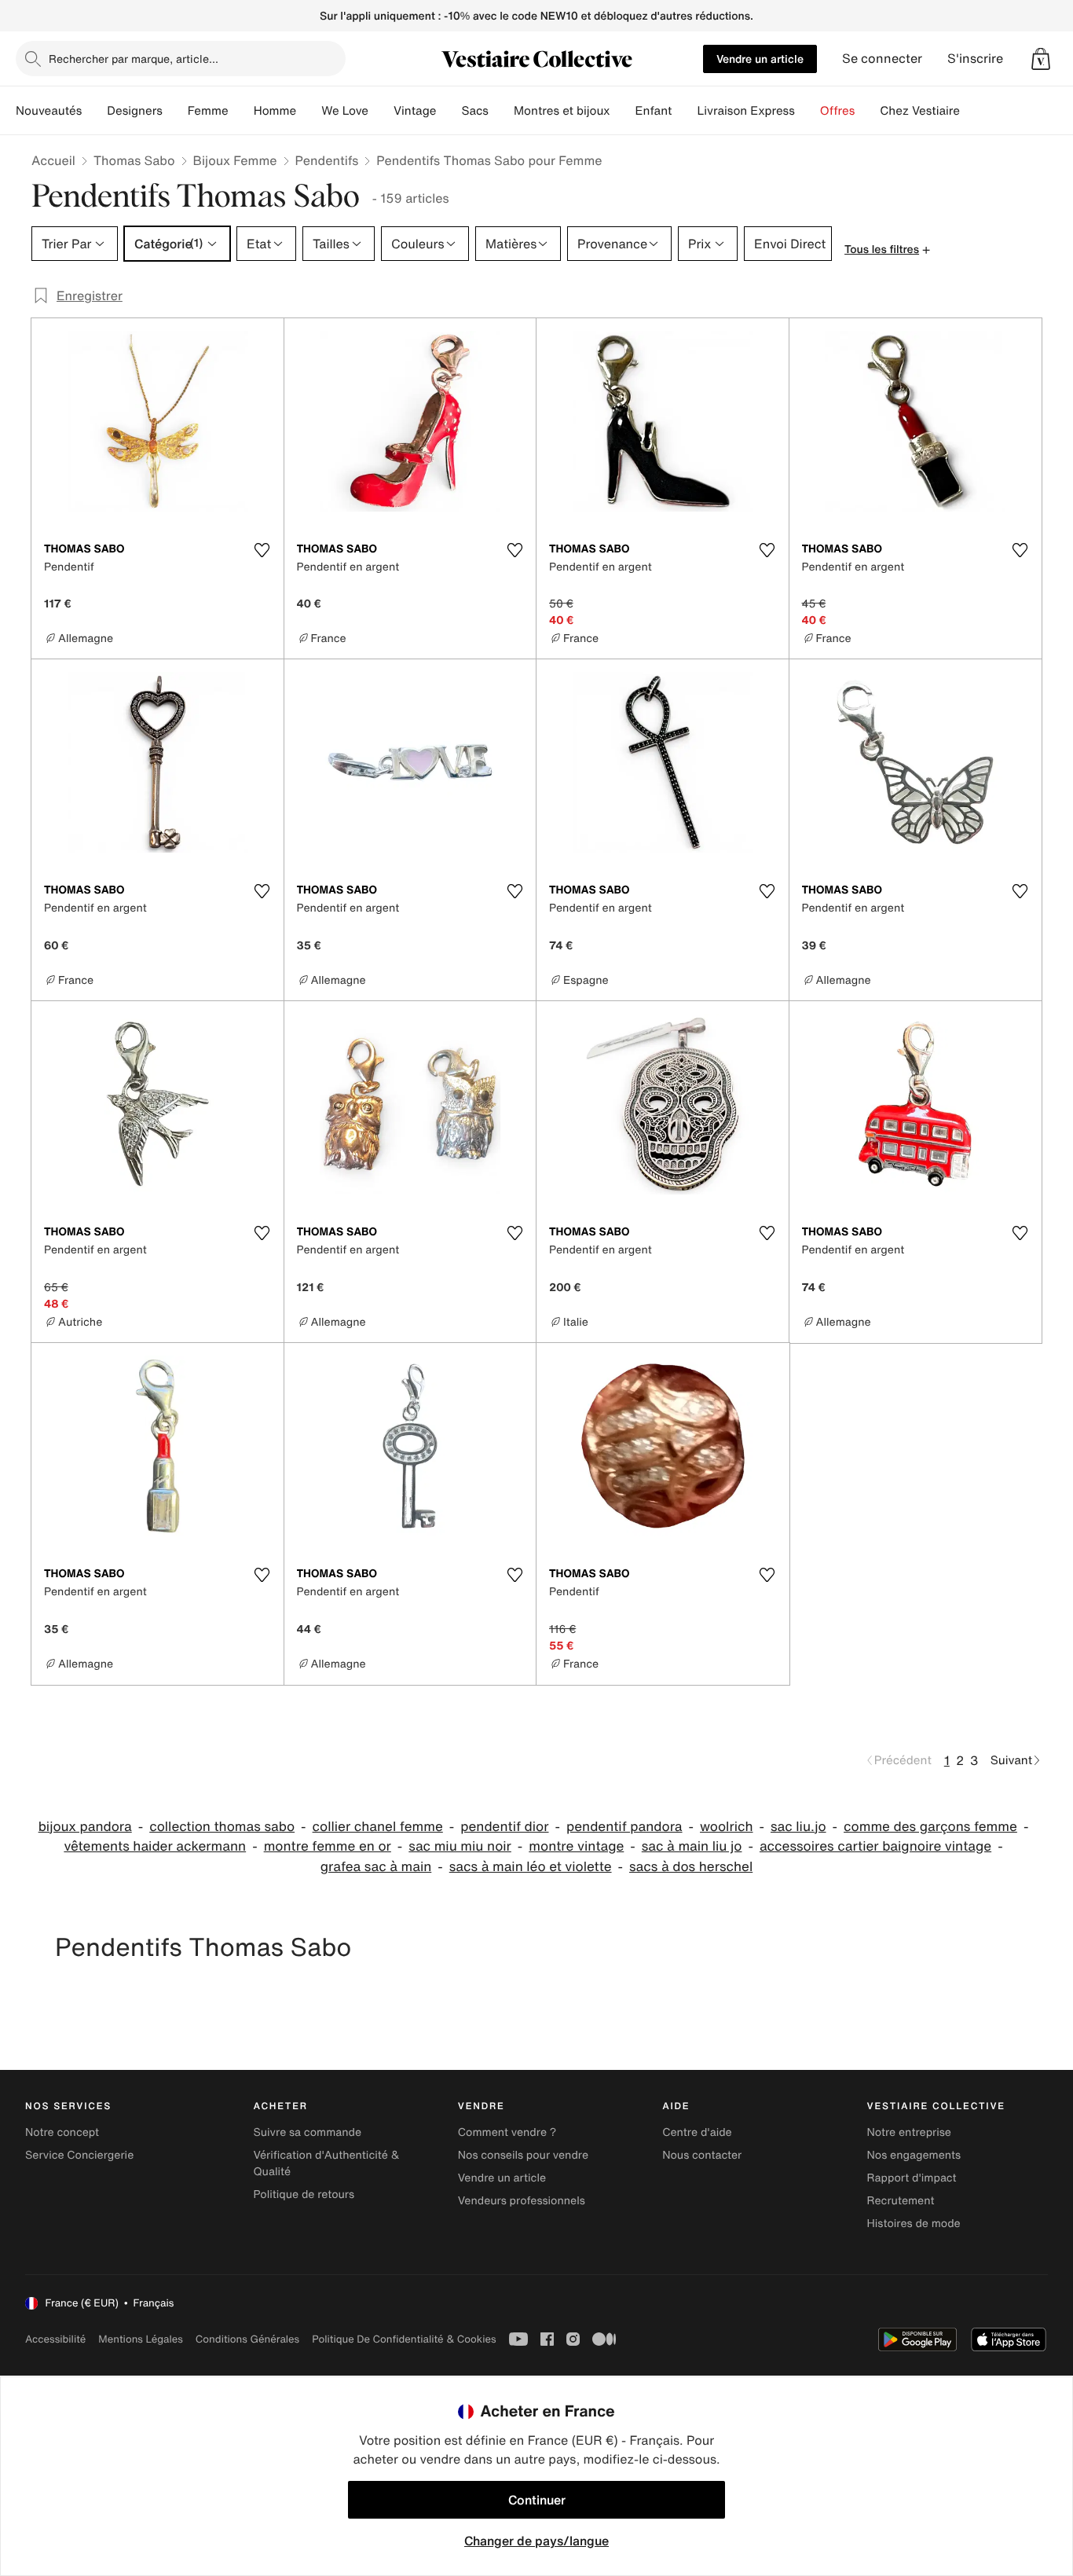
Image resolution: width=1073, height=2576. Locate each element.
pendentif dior (504, 1827)
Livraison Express (745, 111)
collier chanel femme (378, 1827)
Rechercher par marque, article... (134, 59)
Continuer (537, 2500)
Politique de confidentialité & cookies (404, 2339)
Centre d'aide (697, 2132)
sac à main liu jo (692, 1846)
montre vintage (576, 1846)
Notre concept (62, 2132)
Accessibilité (55, 2339)
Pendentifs (327, 160)
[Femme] (241, 111)
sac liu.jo (798, 1827)
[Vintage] (449, 111)
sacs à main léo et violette (531, 1867)
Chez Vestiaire (920, 111)
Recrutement (901, 2201)
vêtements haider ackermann (155, 1846)
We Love (345, 111)
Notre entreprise (909, 2132)
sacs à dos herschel (691, 1867)
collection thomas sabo (222, 1827)
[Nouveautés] (94, 111)
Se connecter (882, 59)
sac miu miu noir (460, 1846)
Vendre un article (760, 59)
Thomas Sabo (134, 160)
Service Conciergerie (79, 2155)
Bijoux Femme (235, 160)
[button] (1041, 59)
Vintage (415, 111)
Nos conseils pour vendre (523, 2155)
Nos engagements (914, 2155)
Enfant (654, 111)
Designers (135, 111)
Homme (275, 111)
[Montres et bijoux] (623, 111)
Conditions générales (247, 2339)
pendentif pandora (624, 1827)
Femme (208, 111)
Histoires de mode (914, 2224)
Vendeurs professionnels (522, 2201)
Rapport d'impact (912, 2178)
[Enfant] (684, 111)
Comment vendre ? (507, 2132)
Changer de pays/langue (536, 2541)
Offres (838, 111)
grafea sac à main (376, 1867)
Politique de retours (304, 2194)
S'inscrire (975, 59)
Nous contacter (702, 2155)
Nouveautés (49, 111)
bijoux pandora (85, 1827)
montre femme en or (328, 1846)
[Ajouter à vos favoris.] (262, 550)
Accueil (53, 160)
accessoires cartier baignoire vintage (875, 1846)
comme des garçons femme (930, 1827)
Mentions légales (140, 2339)
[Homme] (309, 111)
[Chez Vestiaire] (972, 111)
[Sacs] (501, 111)
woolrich (726, 1827)
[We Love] (381, 111)
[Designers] (175, 111)
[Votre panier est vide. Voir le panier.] (1041, 59)
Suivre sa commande (307, 2132)
